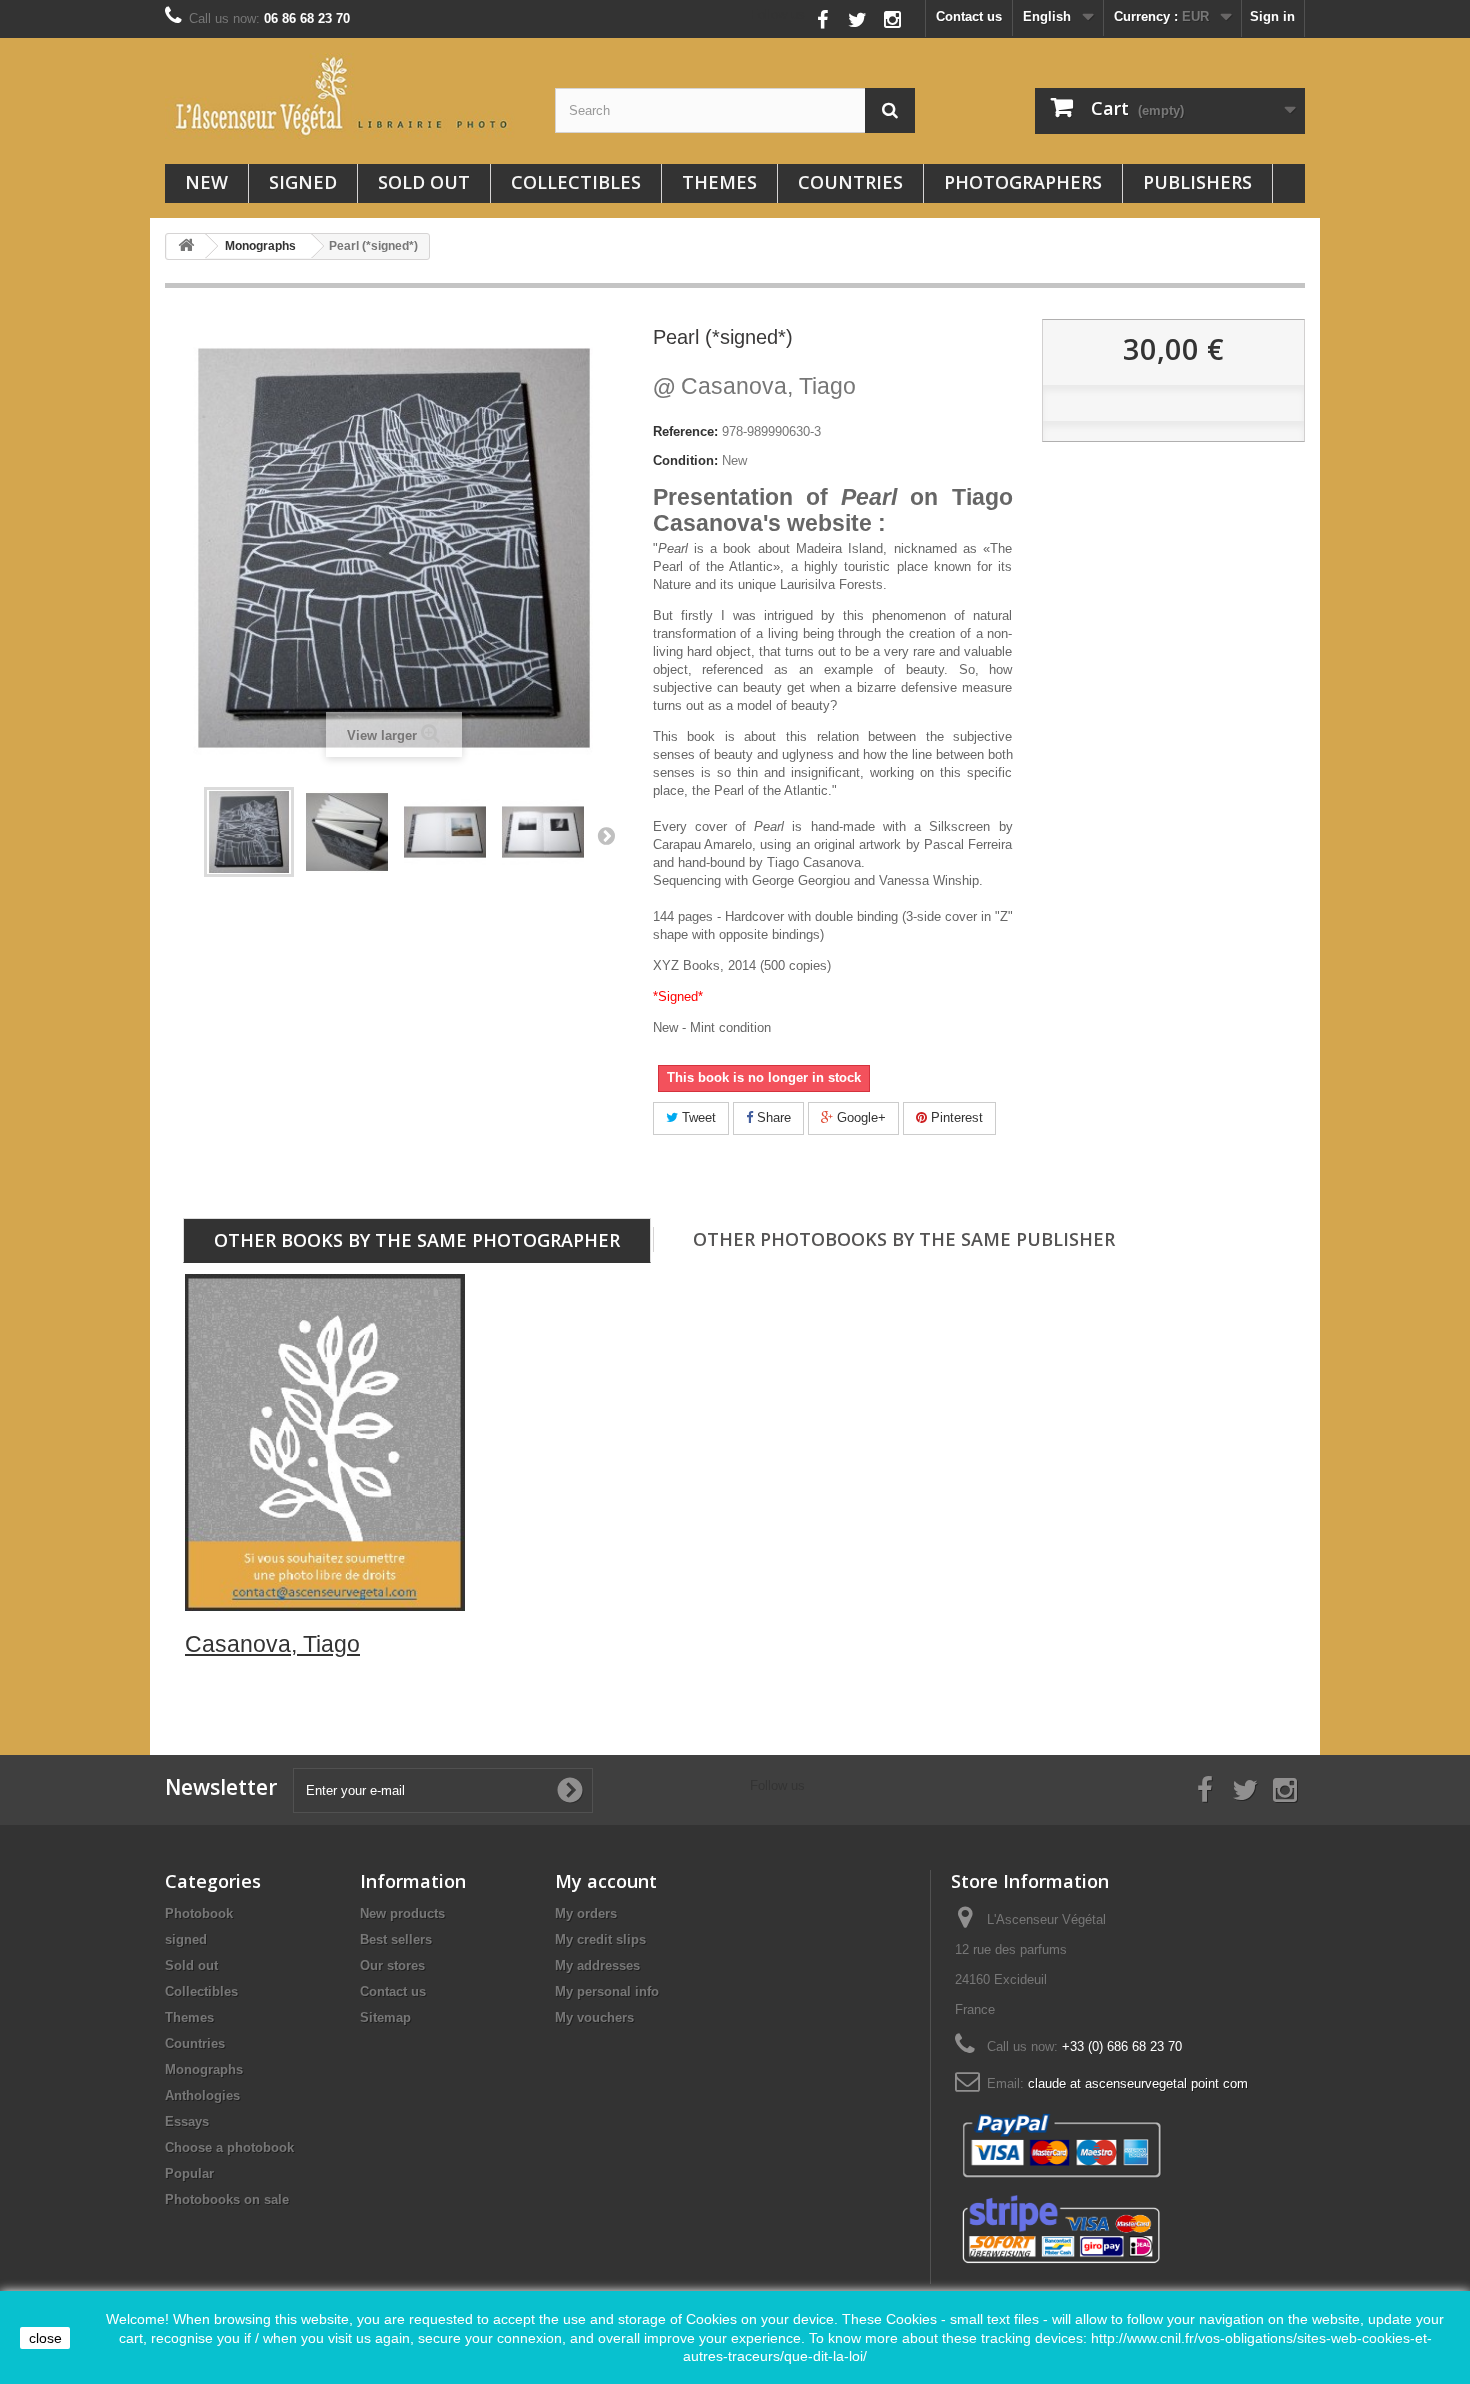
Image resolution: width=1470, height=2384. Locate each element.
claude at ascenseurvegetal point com (1138, 2083)
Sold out (424, 182)
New (206, 182)
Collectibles (576, 182)
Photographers (1023, 182)
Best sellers (396, 1939)
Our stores (392, 1965)
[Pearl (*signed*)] (347, 832)
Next (606, 835)
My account (606, 1881)
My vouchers (594, 2017)
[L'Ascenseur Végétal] (345, 96)
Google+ (859, 1117)
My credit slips (600, 1939)
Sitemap (385, 2017)
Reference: (685, 431)
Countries (850, 182)
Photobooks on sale (227, 2199)
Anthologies (202, 2095)
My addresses (597, 1965)
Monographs (204, 2069)
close (45, 2338)
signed (303, 182)
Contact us (969, 16)
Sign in (1272, 16)
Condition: (685, 460)
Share (772, 1117)
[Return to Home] (186, 246)
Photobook (199, 1913)
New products (402, 1913)
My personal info (607, 1991)
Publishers (1197, 182)
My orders (586, 1913)
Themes (719, 182)
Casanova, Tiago (754, 386)
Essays (187, 2121)
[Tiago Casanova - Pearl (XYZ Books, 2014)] (249, 832)
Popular (189, 2173)
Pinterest (955, 1117)
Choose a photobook (229, 2147)
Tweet (697, 1117)
